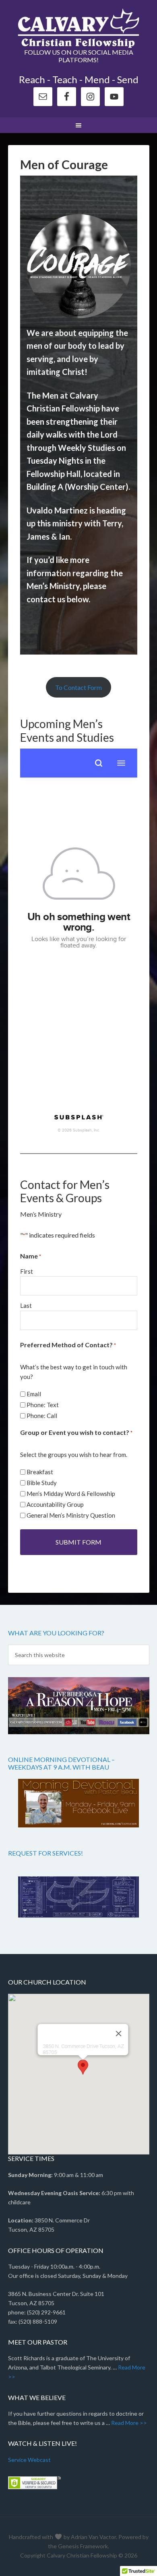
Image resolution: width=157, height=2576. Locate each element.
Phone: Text (43, 1405)
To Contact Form (78, 687)
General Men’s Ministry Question (71, 1515)
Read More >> (129, 2423)
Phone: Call (42, 1416)
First (27, 1271)
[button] (83, 2067)
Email (34, 1394)
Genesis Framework (83, 2546)
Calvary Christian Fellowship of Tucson (79, 28)
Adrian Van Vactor (93, 2537)
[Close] (119, 2034)
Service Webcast (29, 2460)
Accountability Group (55, 1504)
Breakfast (40, 1472)
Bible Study (42, 1483)
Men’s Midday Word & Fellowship (71, 1494)
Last (26, 1305)
